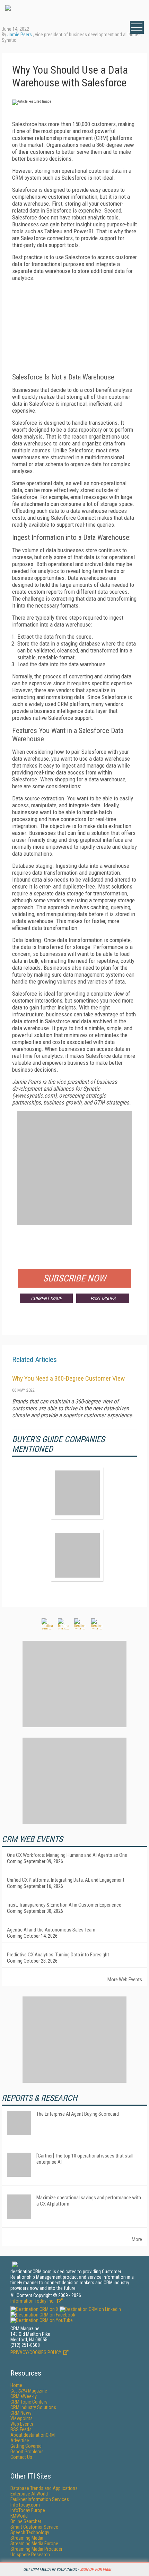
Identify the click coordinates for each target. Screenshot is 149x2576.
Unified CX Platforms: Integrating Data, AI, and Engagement (66, 1880)
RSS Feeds (21, 2429)
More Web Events (125, 1980)
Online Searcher (26, 2521)
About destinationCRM (33, 2435)
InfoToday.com (25, 2505)
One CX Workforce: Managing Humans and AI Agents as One (67, 1855)
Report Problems (27, 2452)
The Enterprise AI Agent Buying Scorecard (78, 2114)
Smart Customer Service (34, 2527)
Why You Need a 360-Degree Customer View (68, 1378)
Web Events (22, 2424)
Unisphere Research (30, 2555)
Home (16, 2385)
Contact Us (21, 2457)
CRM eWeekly (24, 2396)
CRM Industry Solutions (33, 2407)
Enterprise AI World (29, 2494)
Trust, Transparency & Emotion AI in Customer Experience (64, 1905)
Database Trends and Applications (44, 2488)
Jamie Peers (20, 35)
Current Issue (46, 1298)
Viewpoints (21, 2418)
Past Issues (103, 1298)
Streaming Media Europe (34, 2544)
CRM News (21, 2413)
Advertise (20, 2441)
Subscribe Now (74, 1278)
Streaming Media (27, 2538)
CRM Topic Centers (29, 2402)
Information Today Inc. (33, 2301)
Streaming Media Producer (36, 2549)
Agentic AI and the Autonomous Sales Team (51, 1930)
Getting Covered (26, 2446)
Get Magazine (29, 2391)
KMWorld (19, 2516)
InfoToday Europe (28, 2510)
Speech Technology (30, 2532)
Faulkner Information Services (40, 2499)
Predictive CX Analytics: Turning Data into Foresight (58, 1955)
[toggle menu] (137, 27)
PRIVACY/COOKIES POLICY (36, 2352)
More (137, 2239)
